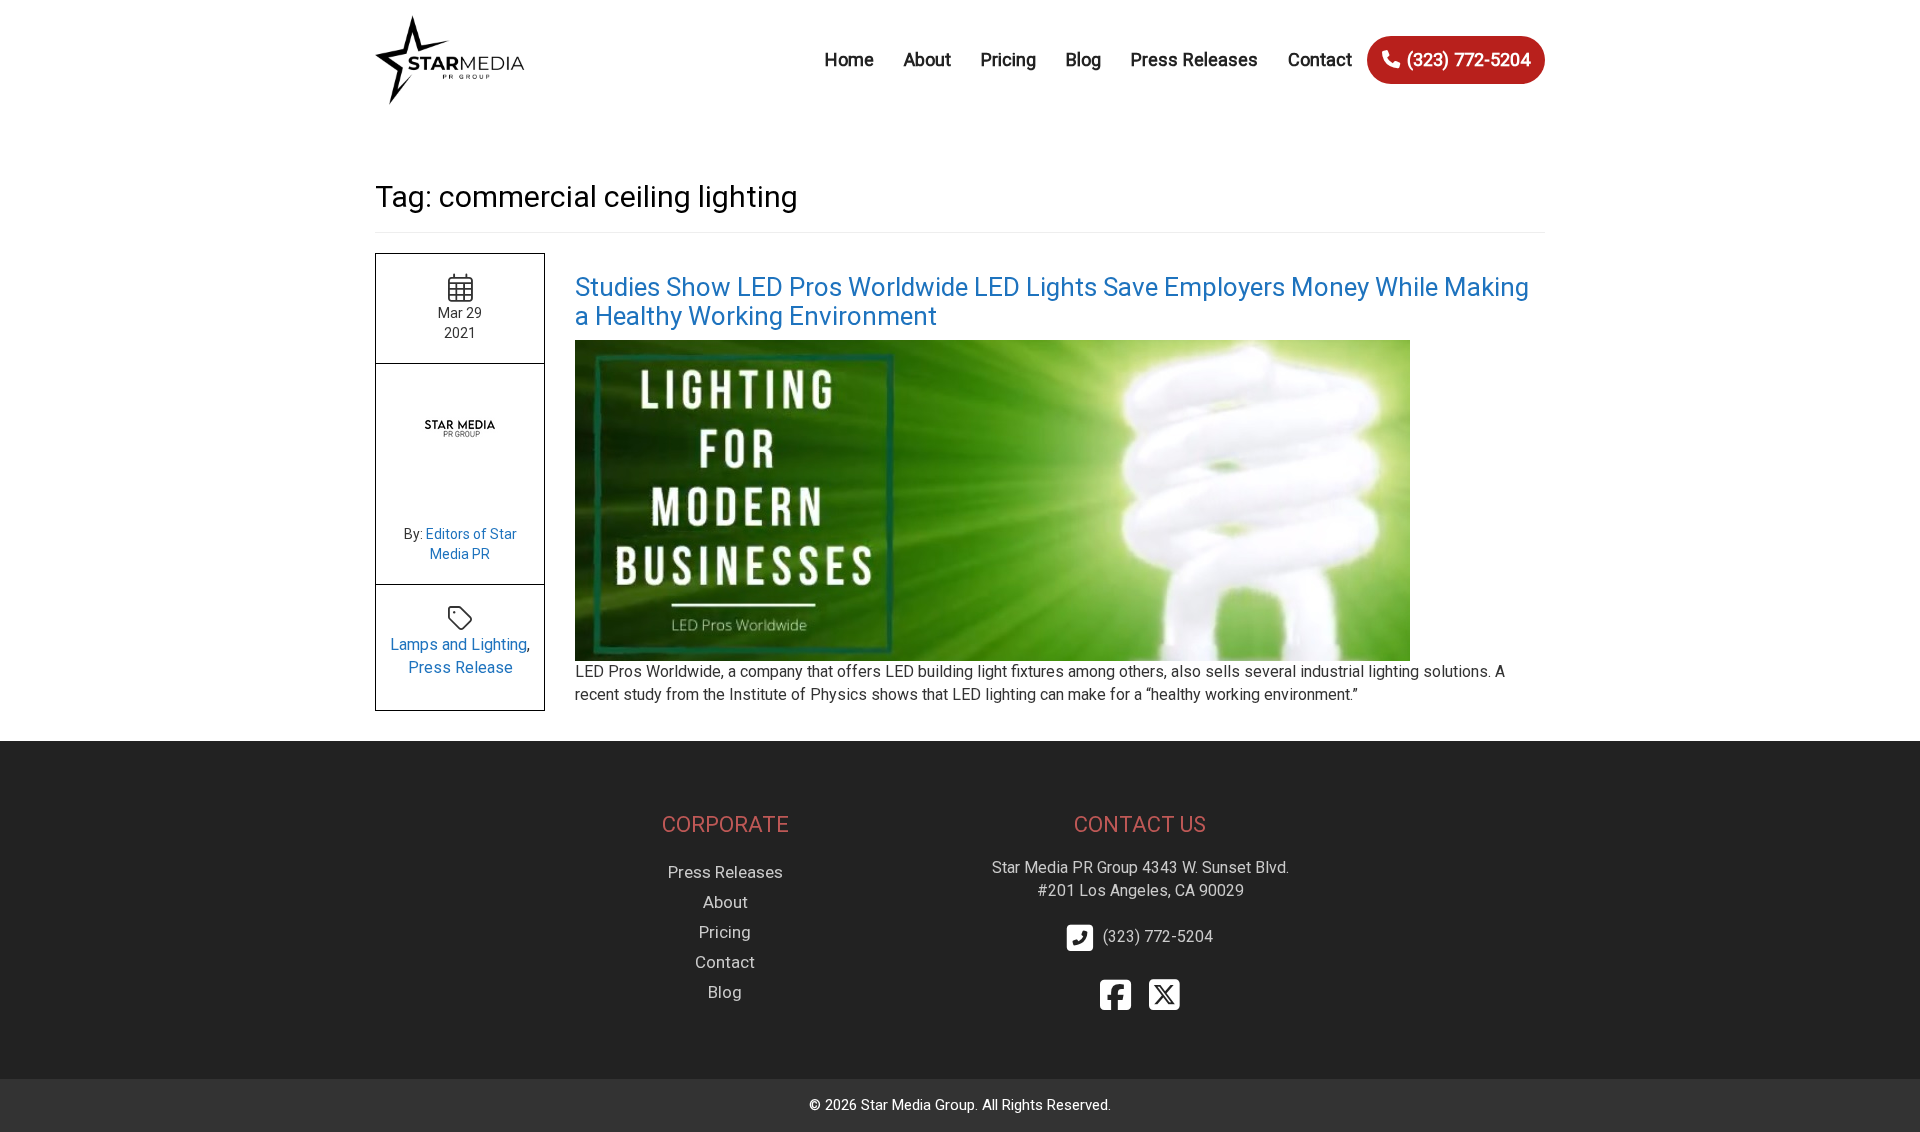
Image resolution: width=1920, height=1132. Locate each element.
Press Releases (1194, 59)
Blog (1083, 59)
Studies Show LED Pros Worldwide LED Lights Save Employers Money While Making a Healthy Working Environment (1052, 301)
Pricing (1008, 59)
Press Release (460, 667)
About (927, 59)
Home (849, 59)
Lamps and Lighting (458, 644)
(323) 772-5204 (1468, 59)
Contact (1320, 59)
